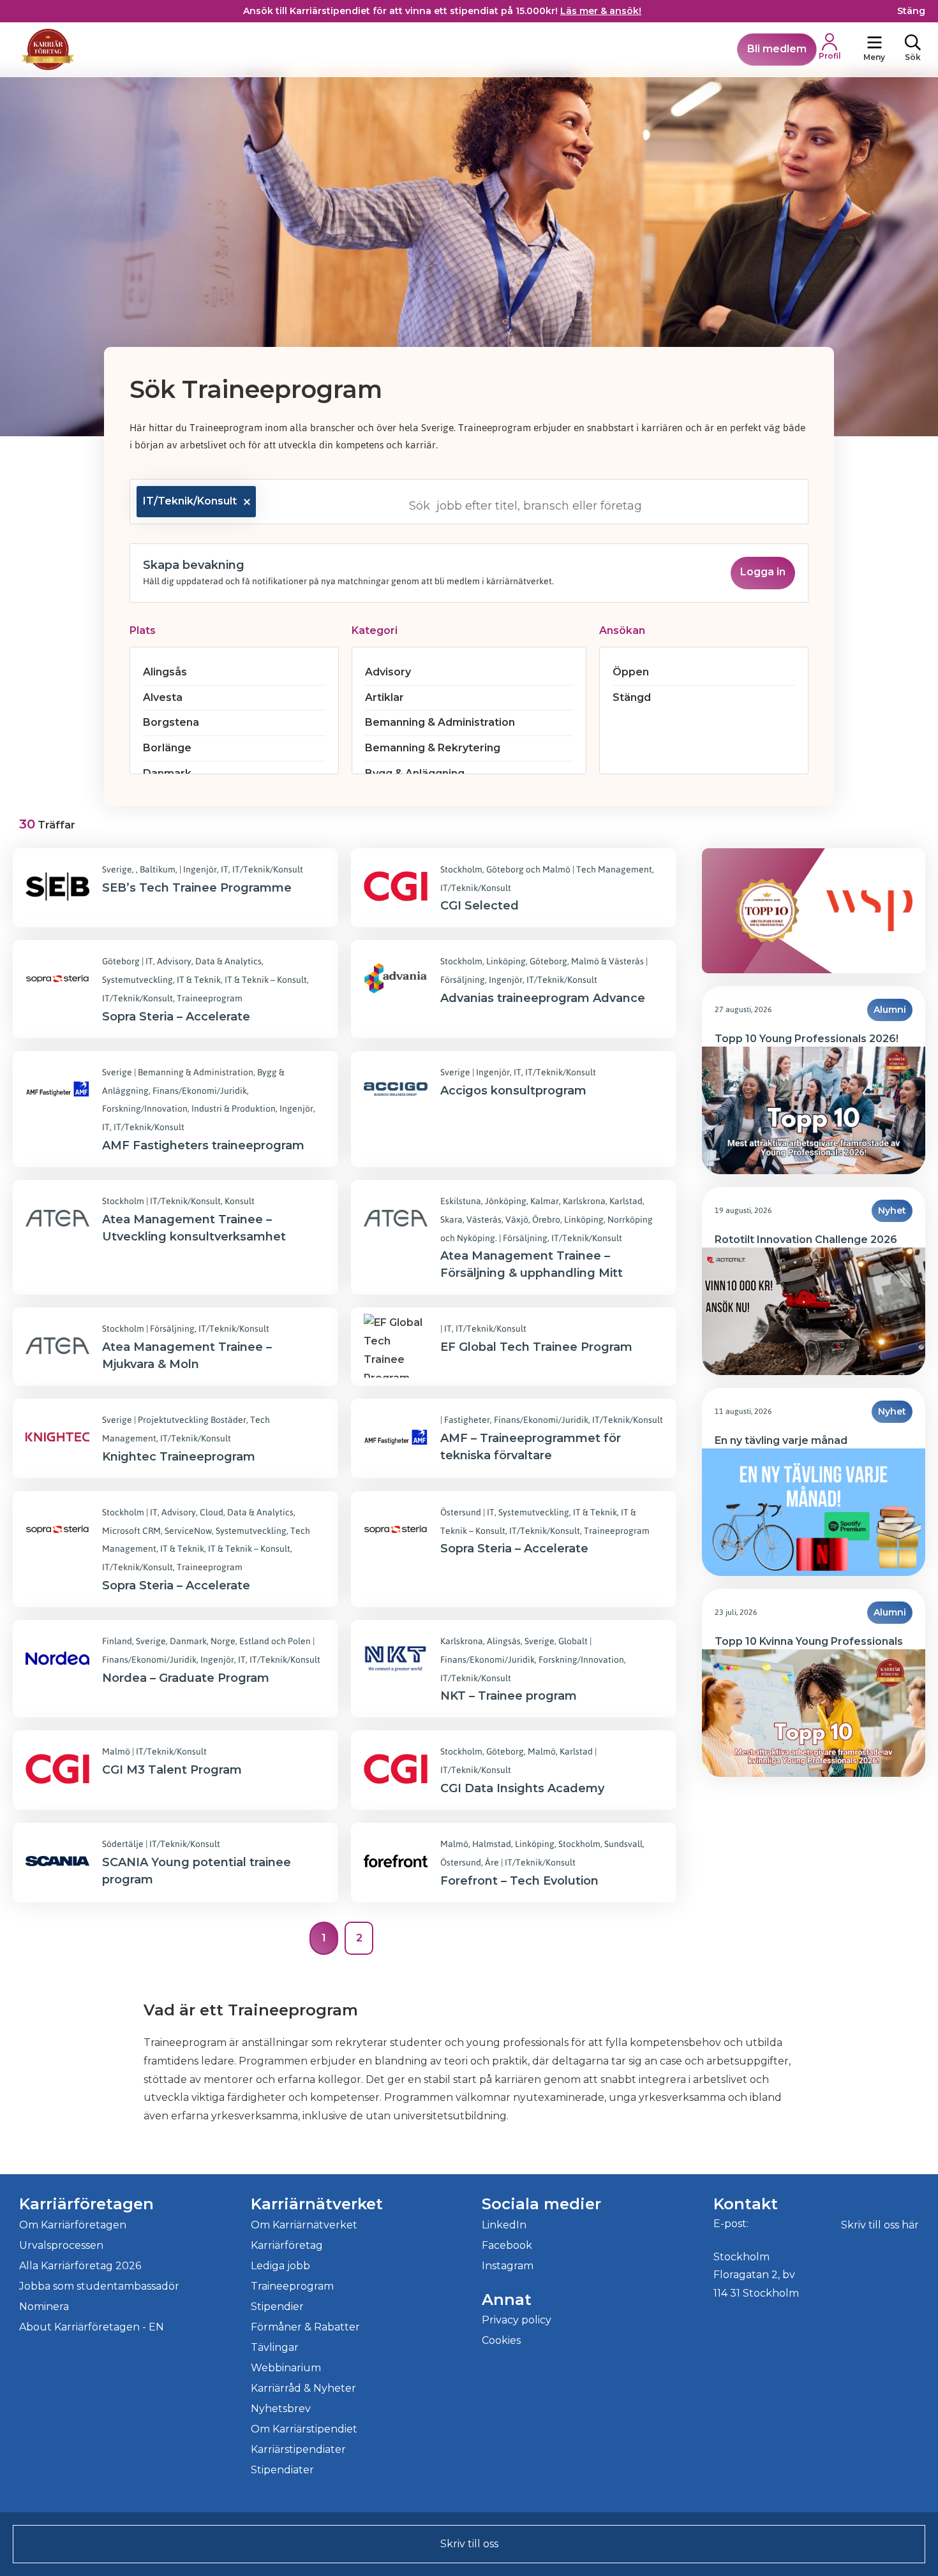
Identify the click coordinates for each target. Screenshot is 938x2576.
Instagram (508, 2266)
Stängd (632, 697)
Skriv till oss (469, 2544)
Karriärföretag (287, 2245)
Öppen (631, 672)
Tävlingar (275, 2347)
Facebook (507, 2245)
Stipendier (277, 2307)
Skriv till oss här (880, 2225)
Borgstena (171, 722)
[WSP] (869, 911)
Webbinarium (286, 2368)
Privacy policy (517, 2320)
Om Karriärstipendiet (304, 2429)
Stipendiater (282, 2470)
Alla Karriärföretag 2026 (80, 2266)
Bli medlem (777, 49)
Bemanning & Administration (440, 722)
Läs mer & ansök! (601, 11)
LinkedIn (504, 2225)
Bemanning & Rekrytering (433, 748)
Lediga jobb (280, 2266)
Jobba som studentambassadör (99, 2286)
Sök (913, 57)
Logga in (763, 572)
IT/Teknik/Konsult (190, 501)
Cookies (501, 2340)
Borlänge (167, 748)
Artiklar (384, 697)
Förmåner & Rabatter (305, 2327)
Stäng (911, 11)
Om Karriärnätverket (304, 2225)
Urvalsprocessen (61, 2245)
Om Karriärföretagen (73, 2225)
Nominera (44, 2307)
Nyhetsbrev (281, 2409)
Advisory (388, 672)
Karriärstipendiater (298, 2449)
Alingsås (165, 672)
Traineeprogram (292, 2286)
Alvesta (163, 697)
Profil (830, 56)
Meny (874, 57)
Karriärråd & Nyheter (303, 2388)
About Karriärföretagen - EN (92, 2327)
